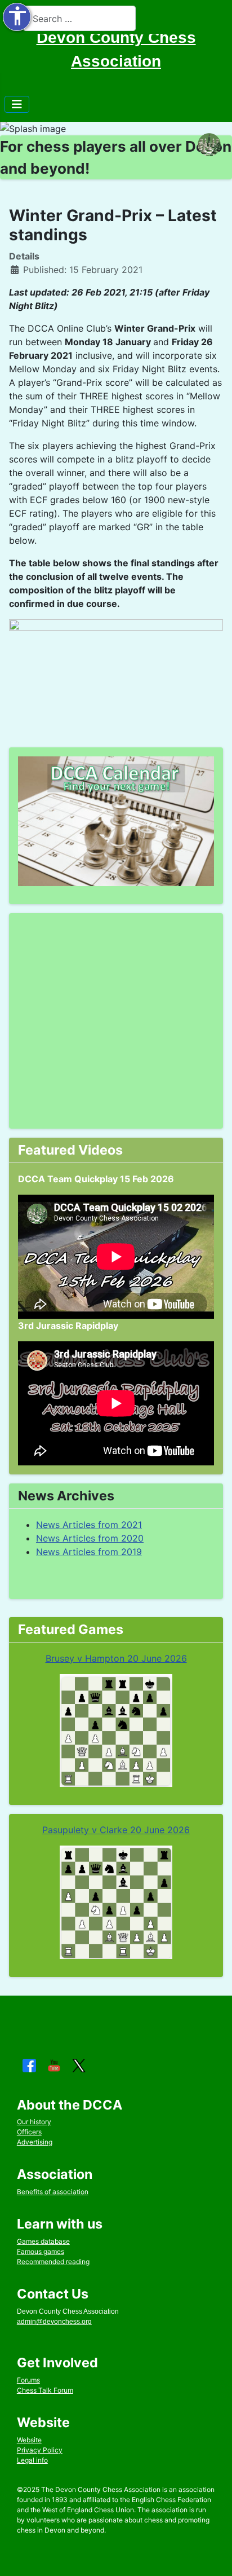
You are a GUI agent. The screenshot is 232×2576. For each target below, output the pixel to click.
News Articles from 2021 (89, 1525)
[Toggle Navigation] (17, 104)
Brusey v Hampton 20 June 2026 (116, 1658)
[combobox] (79, 18)
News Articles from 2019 (89, 1552)
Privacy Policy (40, 2450)
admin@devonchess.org (54, 2322)
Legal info (32, 2460)
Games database (43, 2241)
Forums (28, 2380)
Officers (29, 2132)
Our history (34, 2122)
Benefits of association (53, 2192)
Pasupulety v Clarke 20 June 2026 (116, 1830)
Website (29, 2440)
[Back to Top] (212, 2555)
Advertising (35, 2142)
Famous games (41, 2251)
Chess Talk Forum (45, 2390)
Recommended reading (53, 2262)
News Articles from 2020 (90, 1538)
